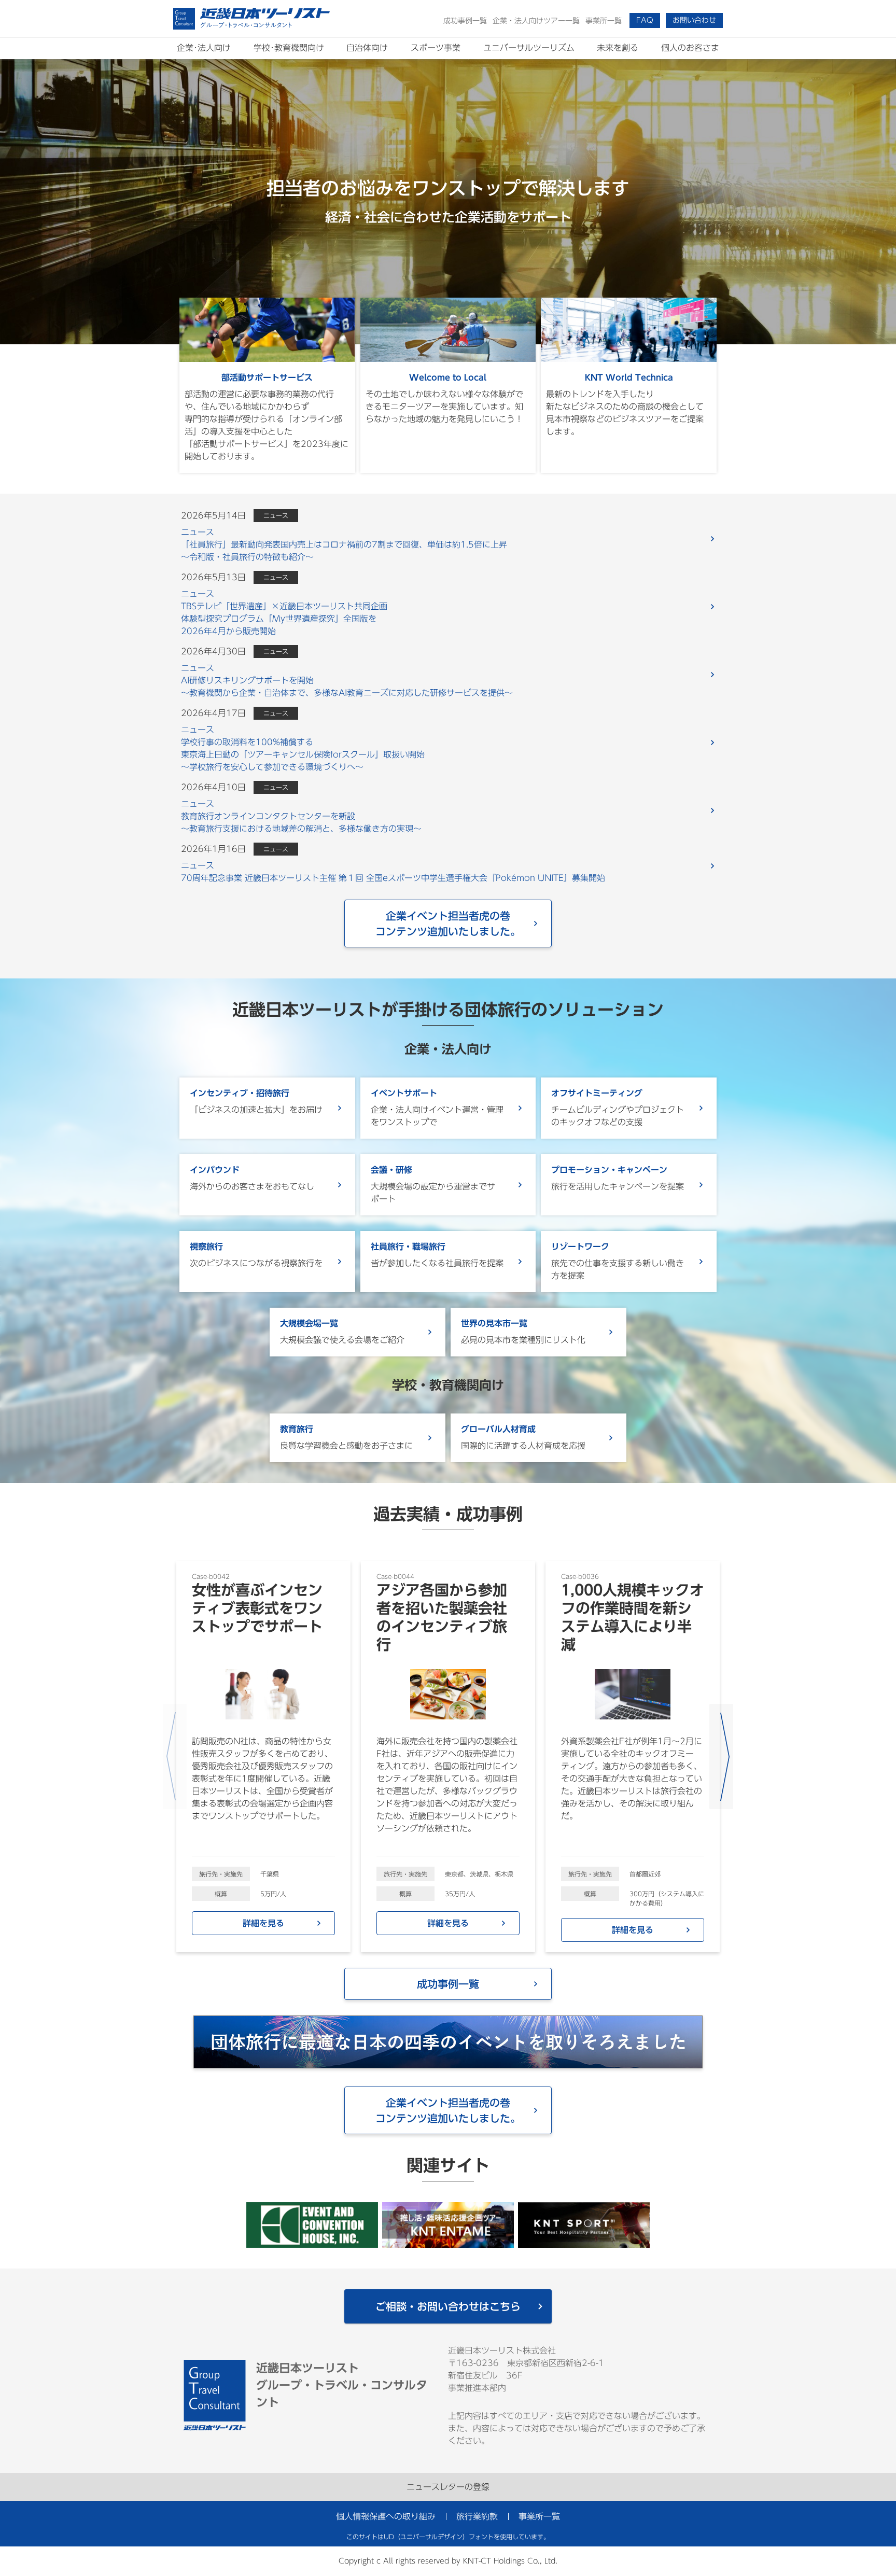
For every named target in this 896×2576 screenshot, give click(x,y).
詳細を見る (263, 1923)
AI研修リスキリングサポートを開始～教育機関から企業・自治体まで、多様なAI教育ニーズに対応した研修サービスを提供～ (347, 680)
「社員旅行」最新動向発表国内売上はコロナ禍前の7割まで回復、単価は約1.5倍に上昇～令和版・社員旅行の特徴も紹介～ (344, 544)
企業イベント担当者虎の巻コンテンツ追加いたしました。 (448, 923)
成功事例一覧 (448, 1984)
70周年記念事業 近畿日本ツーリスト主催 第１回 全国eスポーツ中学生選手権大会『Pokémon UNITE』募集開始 (393, 872)
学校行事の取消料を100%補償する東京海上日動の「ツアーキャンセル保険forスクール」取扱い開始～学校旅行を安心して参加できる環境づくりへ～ (303, 748)
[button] (645, 20)
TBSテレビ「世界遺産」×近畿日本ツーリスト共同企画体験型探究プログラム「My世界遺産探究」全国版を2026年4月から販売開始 (284, 612)
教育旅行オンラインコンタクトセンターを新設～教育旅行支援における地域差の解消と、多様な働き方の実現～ (301, 816)
